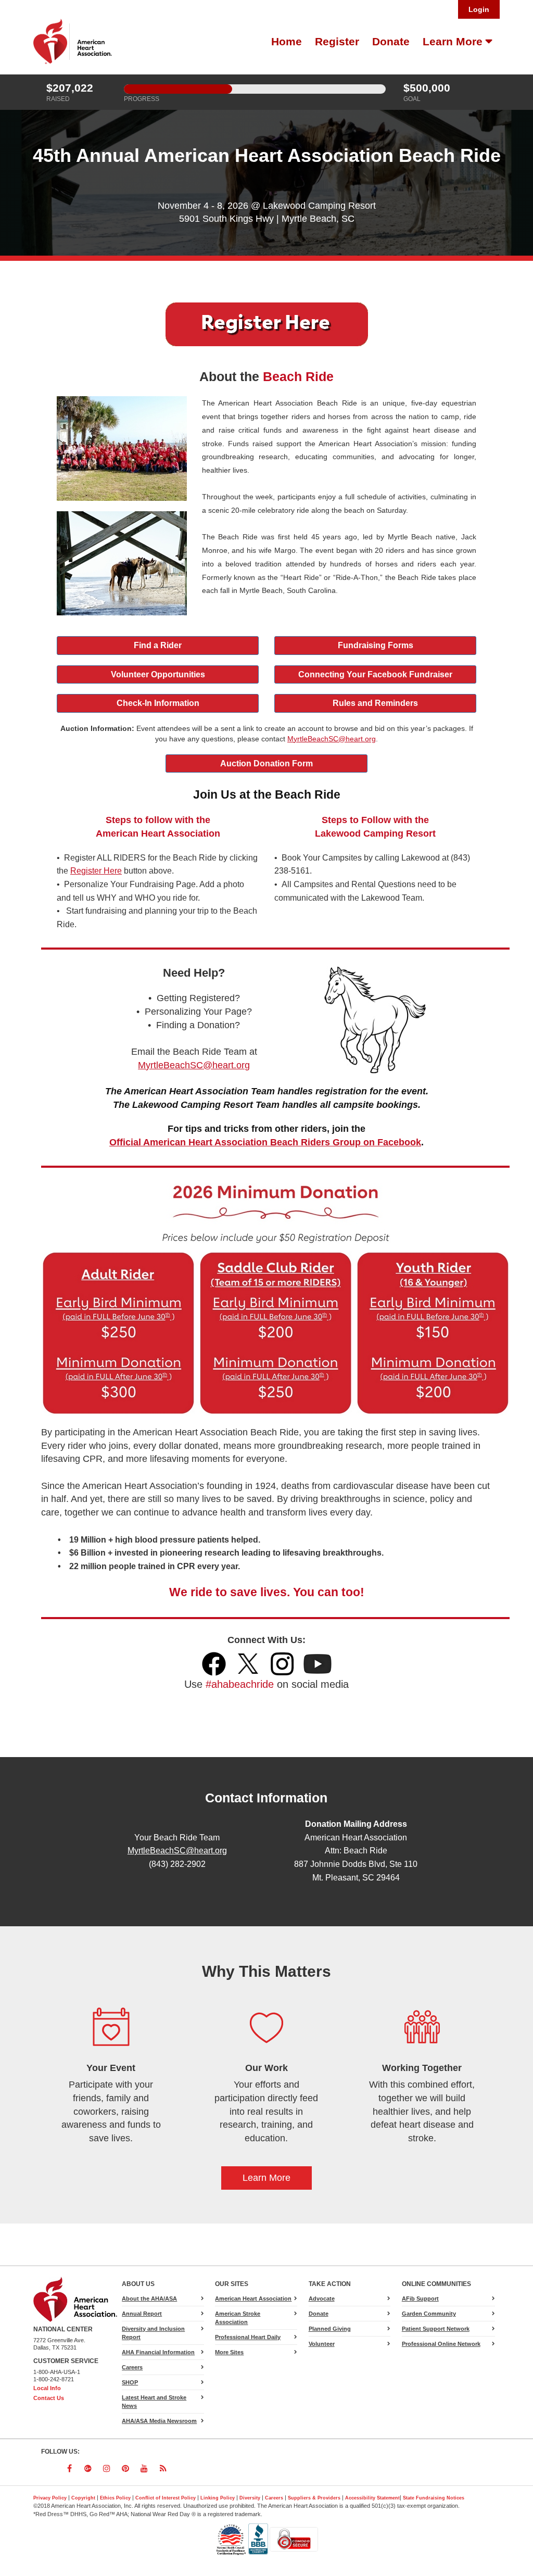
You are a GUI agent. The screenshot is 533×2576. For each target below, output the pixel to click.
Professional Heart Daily (248, 2337)
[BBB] (259, 2539)
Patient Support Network (436, 2329)
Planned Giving (330, 2329)
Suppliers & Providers (314, 2498)
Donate (391, 42)
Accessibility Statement (372, 2498)
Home (287, 42)
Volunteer (322, 2344)
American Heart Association (253, 2299)
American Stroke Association (238, 2318)
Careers (132, 2367)
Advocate (334, 2300)
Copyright (83, 2498)
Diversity (250, 2498)
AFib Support (420, 2299)
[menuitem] (285, 42)
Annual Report (142, 2314)
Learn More (454, 42)
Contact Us (49, 2398)
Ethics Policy (115, 2498)
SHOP (130, 2382)
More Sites (229, 2352)
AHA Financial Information (158, 2352)
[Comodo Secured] (294, 2539)
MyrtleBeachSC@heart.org (177, 1850)
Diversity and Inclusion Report (153, 2333)
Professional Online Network (441, 2344)
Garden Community (429, 2314)
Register (337, 42)
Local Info (47, 2388)
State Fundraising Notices (434, 2498)
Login (479, 9)
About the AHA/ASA (149, 2299)
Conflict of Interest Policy (166, 2498)
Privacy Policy (50, 2498)
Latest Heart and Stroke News (154, 2402)
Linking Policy (218, 2498)
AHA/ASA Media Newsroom (159, 2421)
